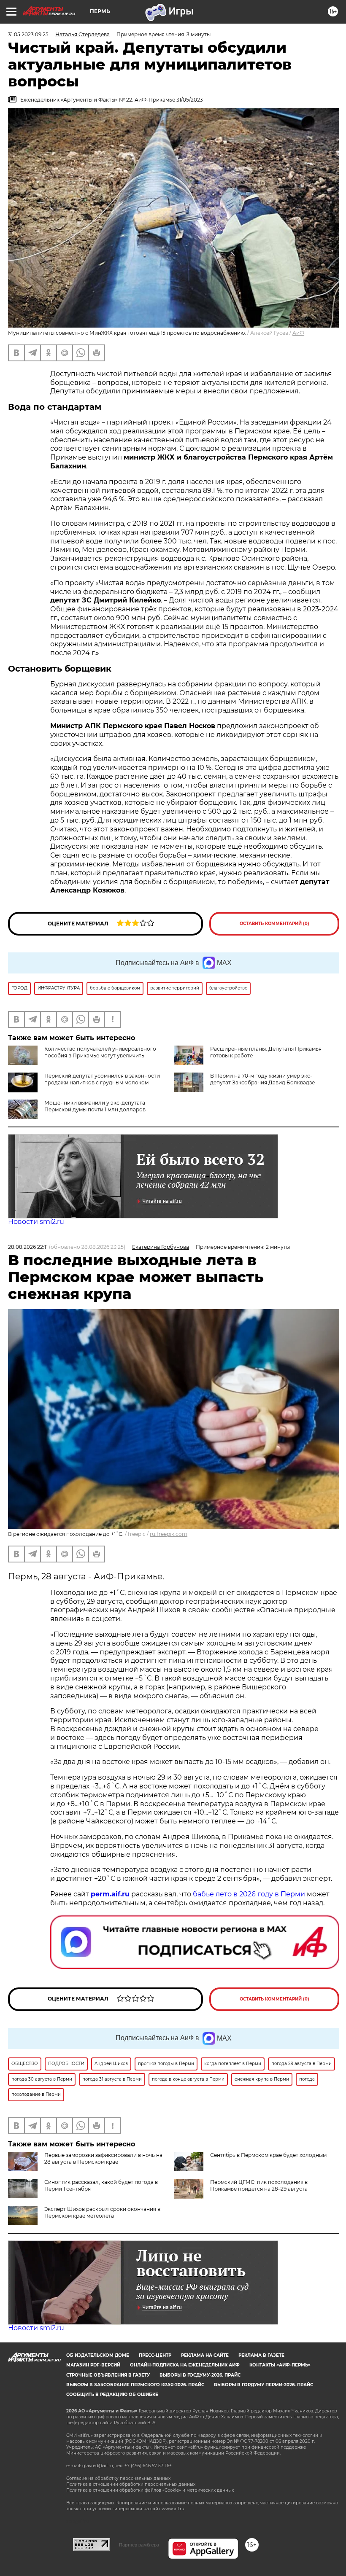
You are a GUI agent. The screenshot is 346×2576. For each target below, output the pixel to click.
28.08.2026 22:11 (28, 1247)
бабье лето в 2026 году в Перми (249, 1894)
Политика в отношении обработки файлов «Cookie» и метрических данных (150, 2490)
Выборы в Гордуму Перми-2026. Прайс (264, 2385)
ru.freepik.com (169, 1534)
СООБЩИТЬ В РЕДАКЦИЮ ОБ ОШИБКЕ (112, 2394)
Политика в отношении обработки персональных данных (131, 2484)
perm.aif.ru (110, 1894)
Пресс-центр (155, 2355)
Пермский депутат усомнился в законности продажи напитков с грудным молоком (102, 1079)
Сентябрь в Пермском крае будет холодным (268, 2155)
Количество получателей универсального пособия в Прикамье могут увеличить (100, 1052)
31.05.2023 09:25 (28, 34)
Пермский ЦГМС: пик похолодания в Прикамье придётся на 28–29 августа (259, 2185)
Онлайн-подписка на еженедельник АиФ (185, 2365)
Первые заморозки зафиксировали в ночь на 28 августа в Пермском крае (103, 2158)
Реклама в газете (261, 2355)
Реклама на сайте (205, 2355)
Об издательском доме (98, 2355)
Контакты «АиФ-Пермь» (280, 2365)
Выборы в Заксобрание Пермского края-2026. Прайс (135, 2385)
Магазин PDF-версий (93, 2365)
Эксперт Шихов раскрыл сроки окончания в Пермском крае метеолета (102, 2212)
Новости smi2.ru (36, 1222)
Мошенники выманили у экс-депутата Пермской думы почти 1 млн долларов (95, 1106)
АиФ (298, 333)
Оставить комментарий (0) (274, 924)
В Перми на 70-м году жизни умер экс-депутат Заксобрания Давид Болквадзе (262, 1079)
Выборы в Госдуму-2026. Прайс (200, 2375)
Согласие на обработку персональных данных (118, 2478)
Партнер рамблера (139, 2545)
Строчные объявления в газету (108, 2375)
